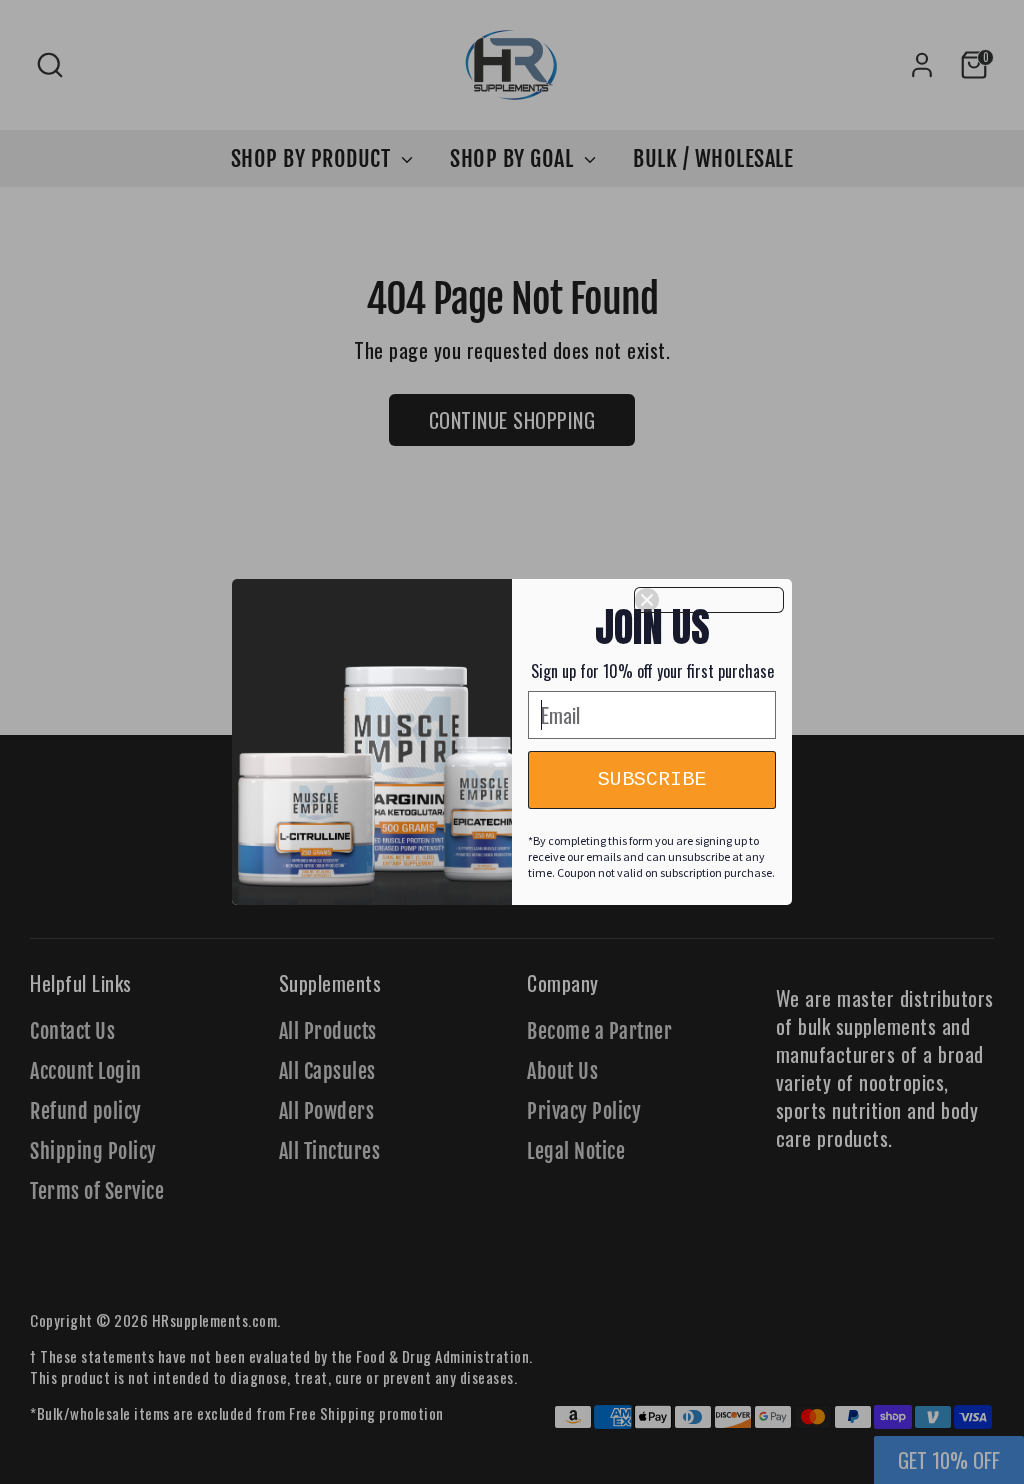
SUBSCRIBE (652, 779)
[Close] (709, 600)
